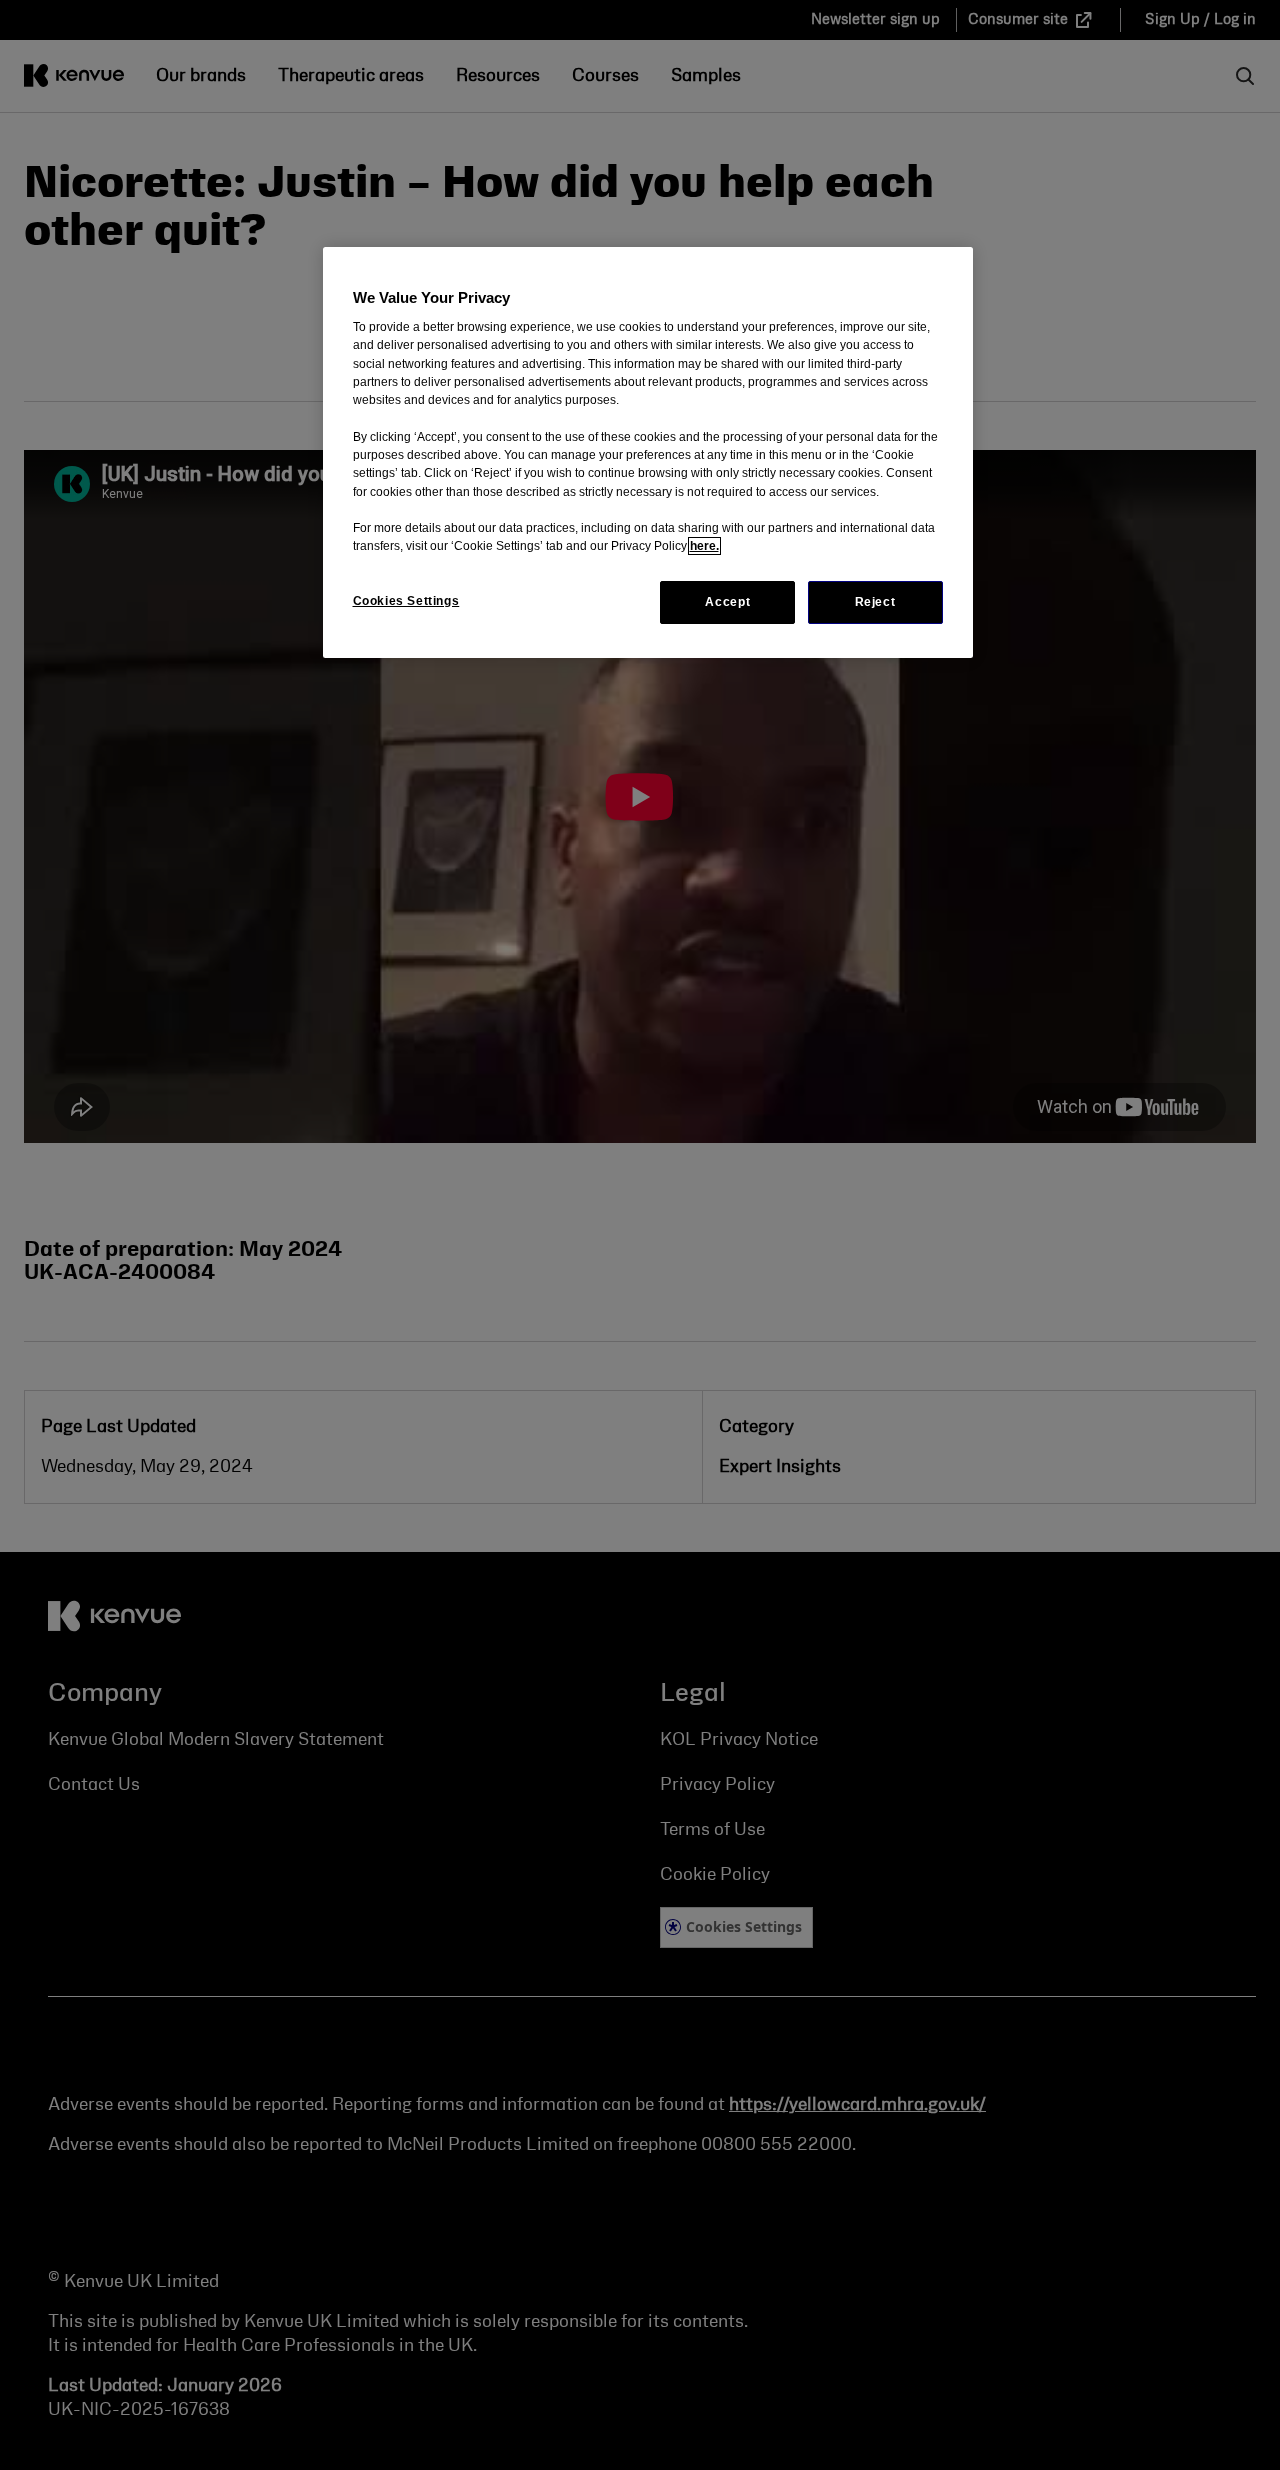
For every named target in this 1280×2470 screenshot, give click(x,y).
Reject (875, 602)
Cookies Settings (406, 601)
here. (704, 546)
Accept (727, 602)
